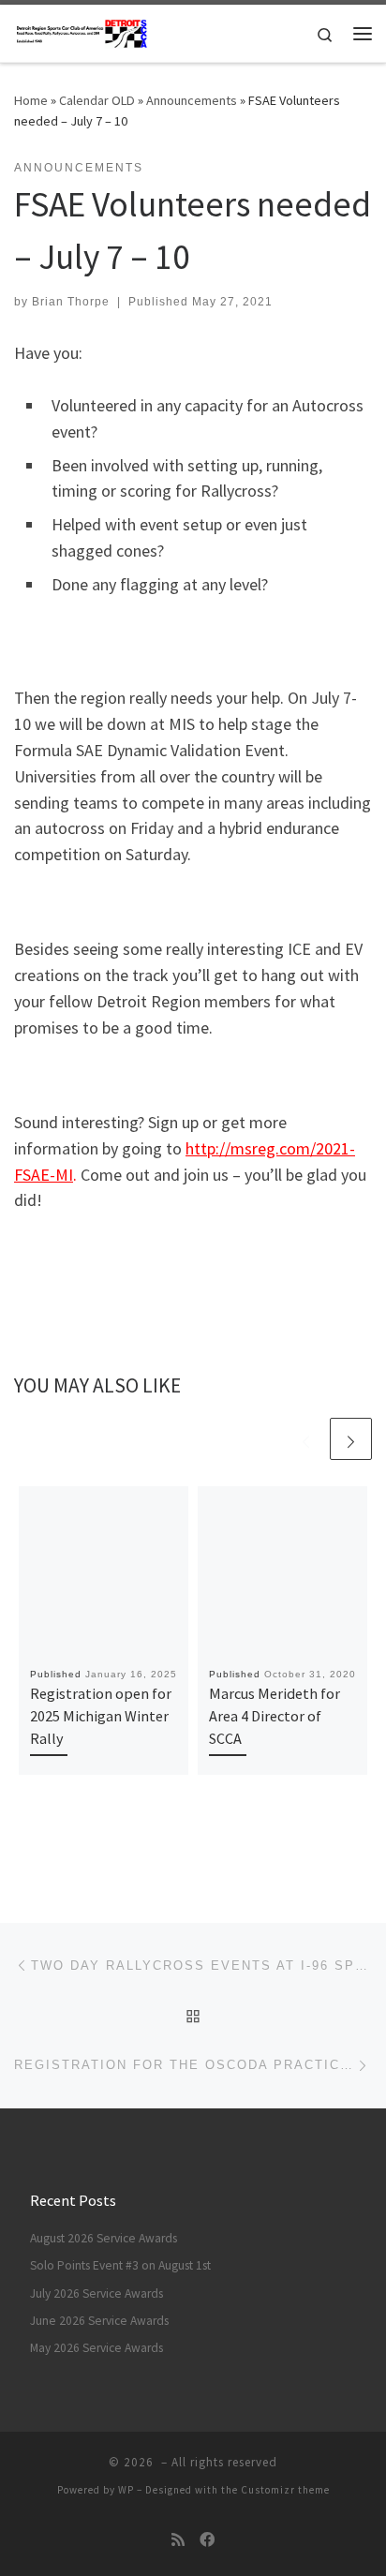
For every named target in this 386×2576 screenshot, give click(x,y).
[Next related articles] (351, 1439)
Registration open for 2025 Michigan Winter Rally (101, 1716)
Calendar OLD (97, 100)
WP (126, 2490)
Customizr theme (285, 2490)
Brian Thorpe (71, 302)
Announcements (192, 100)
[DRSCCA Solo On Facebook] (207, 2540)
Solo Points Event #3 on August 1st (120, 2265)
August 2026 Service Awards (104, 2238)
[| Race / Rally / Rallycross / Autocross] (82, 31)
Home (31, 100)
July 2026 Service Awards (96, 2293)
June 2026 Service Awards (99, 2321)
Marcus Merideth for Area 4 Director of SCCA (275, 1716)
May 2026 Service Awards (96, 2348)
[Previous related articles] (306, 1439)
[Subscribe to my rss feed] (178, 2540)
